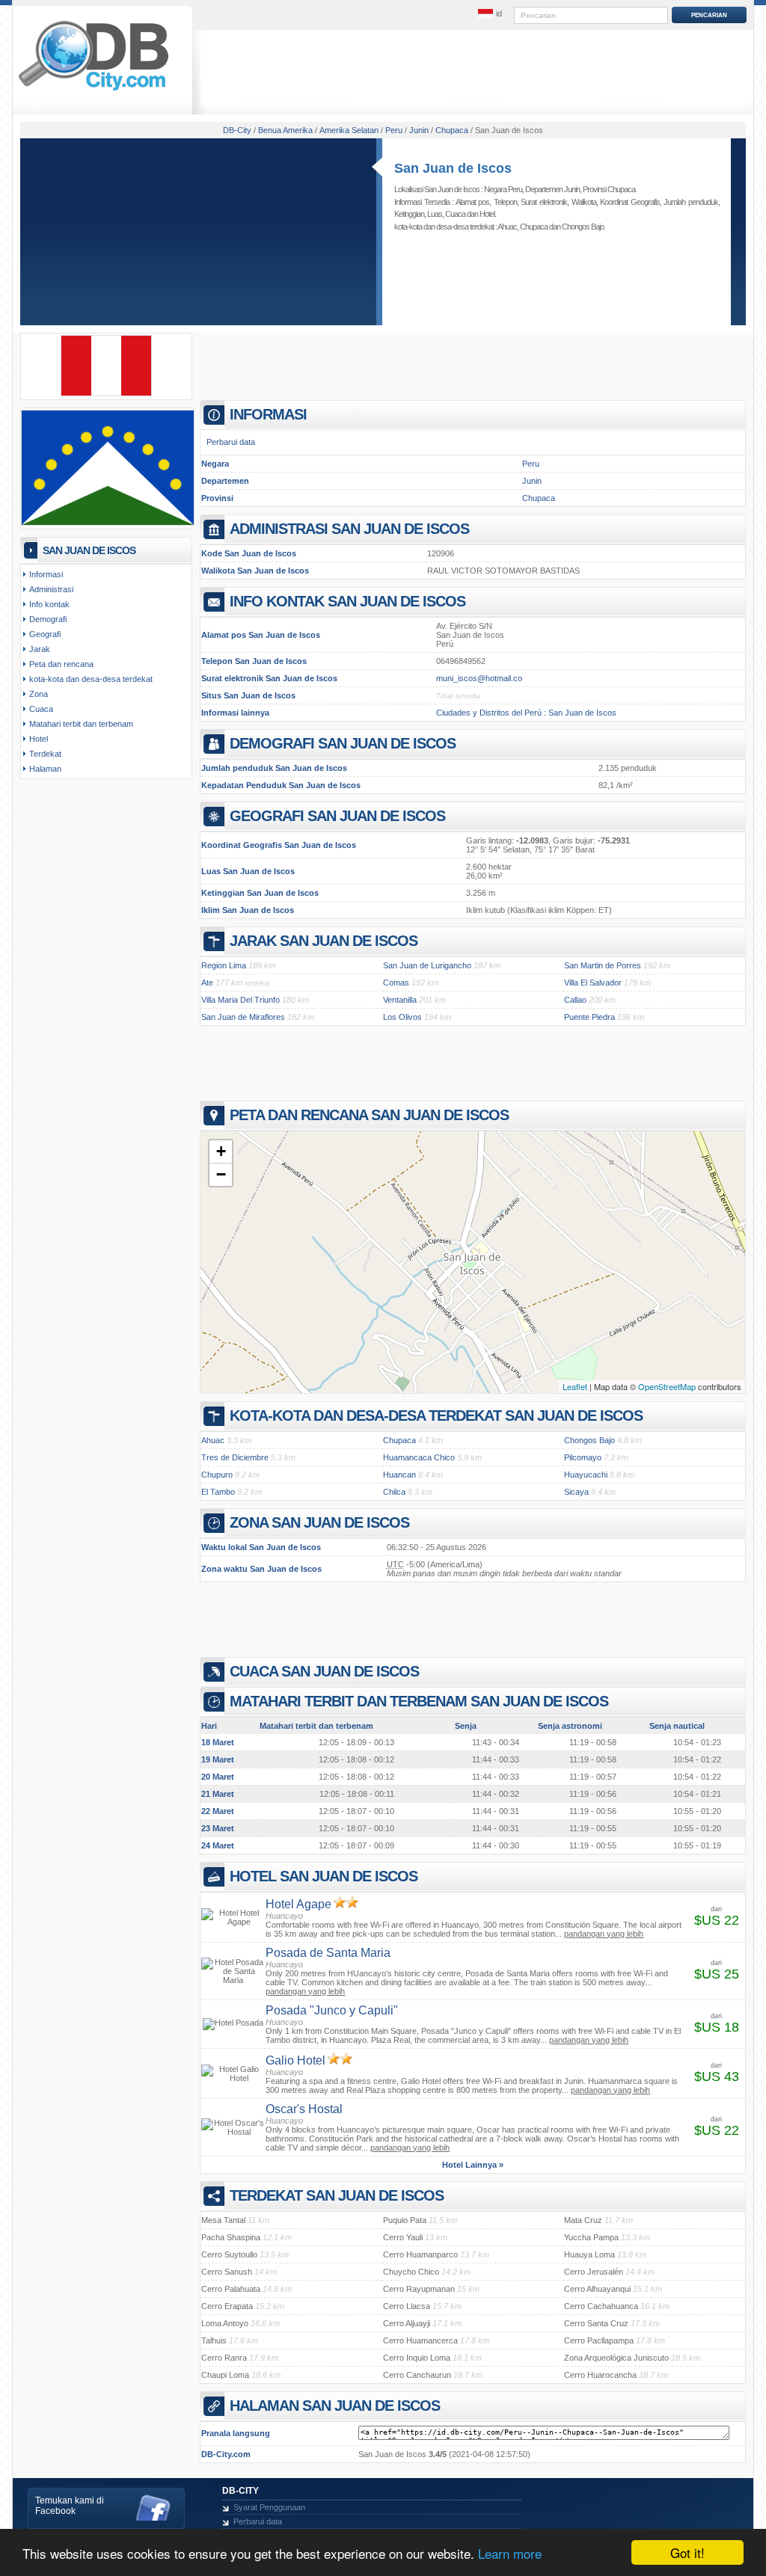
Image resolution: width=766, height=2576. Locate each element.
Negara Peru (503, 189)
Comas (396, 983)
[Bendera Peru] (106, 393)
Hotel (487, 214)
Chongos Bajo (583, 227)
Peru (531, 464)
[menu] (490, 14)
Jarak (40, 649)
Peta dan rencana (61, 664)
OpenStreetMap (667, 1386)
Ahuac (507, 227)
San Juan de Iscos (453, 168)
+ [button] (221, 1151)
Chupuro (217, 1475)
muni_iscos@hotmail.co (479, 678)
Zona (39, 694)
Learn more (510, 2553)
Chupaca (534, 227)
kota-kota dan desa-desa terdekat (91, 679)
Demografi (48, 619)
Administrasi (51, 589)
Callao (575, 1000)
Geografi (45, 634)
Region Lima (224, 965)
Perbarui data (231, 442)
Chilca (394, 1492)
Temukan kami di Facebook (70, 2506)
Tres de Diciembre (235, 1457)
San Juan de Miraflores (243, 1017)
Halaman (45, 769)
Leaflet (575, 1386)
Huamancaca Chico (419, 1457)
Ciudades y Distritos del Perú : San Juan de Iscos (526, 713)
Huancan (399, 1475)
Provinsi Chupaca (609, 189)
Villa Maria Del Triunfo (240, 1000)
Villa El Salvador (593, 983)
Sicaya (576, 1492)
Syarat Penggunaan (269, 2507)
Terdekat (45, 754)
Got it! (687, 2552)
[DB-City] (94, 90)
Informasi (46, 574)
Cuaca (455, 214)
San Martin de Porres (603, 965)
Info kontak (49, 604)
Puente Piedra (589, 1017)
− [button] (221, 1174)
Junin (532, 481)
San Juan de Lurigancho (427, 965)
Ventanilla (400, 1000)
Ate (207, 983)
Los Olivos (402, 1017)
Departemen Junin (552, 189)
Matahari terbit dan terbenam (81, 724)
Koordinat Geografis (630, 202)
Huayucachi (586, 1475)
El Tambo (218, 1492)
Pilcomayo (583, 1457)
